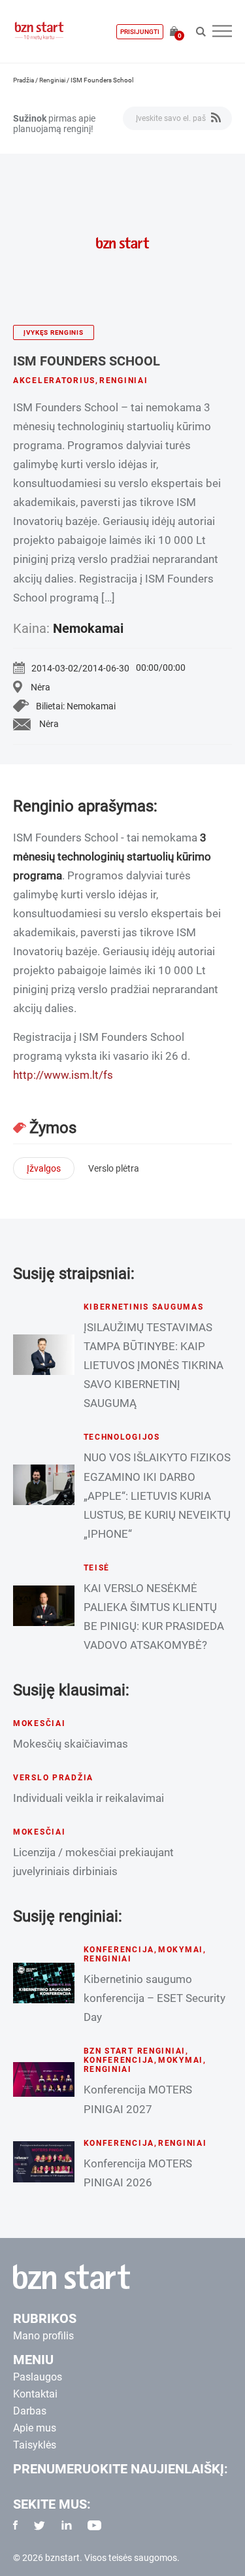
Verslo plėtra (114, 1168)
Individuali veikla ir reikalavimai (89, 1798)
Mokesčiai (39, 1723)
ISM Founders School (87, 361)
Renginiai (52, 80)
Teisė (97, 1568)
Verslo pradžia (53, 1778)
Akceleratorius (54, 381)
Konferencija (119, 1950)
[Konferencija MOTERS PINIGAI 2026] (44, 2161)
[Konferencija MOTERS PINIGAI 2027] (44, 2079)
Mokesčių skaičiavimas (71, 1744)
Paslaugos (38, 2377)
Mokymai (181, 1950)
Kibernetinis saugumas (144, 1307)
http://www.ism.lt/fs (63, 1075)
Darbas (30, 2411)
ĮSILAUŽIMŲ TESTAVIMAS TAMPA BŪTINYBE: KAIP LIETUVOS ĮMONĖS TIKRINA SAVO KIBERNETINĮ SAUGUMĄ (154, 1365)
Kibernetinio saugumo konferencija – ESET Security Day (155, 1998)
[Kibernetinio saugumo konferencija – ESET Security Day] (44, 1983)
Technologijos (122, 1437)
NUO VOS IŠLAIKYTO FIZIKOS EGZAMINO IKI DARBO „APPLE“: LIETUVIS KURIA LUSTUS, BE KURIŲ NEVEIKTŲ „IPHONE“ (157, 1495)
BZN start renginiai (135, 2051)
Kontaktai (35, 2394)
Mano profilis (43, 2336)
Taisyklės (35, 2445)
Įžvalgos (44, 1168)
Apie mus (35, 2428)
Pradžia (24, 80)
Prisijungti (140, 32)
